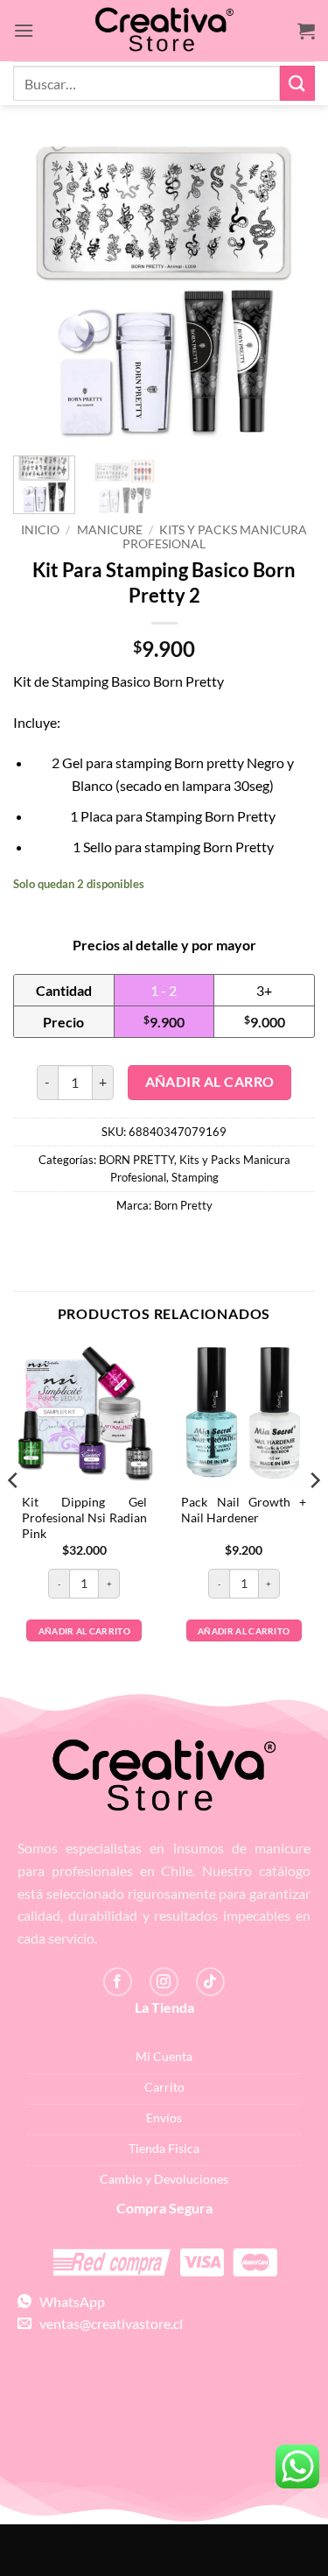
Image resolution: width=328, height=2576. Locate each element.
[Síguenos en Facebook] (118, 1982)
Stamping (195, 1177)
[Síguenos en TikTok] (210, 1982)
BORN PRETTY (136, 1160)
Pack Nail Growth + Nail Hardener (244, 1510)
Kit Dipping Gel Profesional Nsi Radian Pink (84, 1517)
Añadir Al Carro (210, 1082)
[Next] (287, 291)
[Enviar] (297, 83)
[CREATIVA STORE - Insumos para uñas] (164, 31)
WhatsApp (68, 2301)
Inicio (40, 530)
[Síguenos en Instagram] (164, 1982)
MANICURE (110, 530)
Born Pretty (183, 1205)
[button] (24, 30)
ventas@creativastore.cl (107, 2323)
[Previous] (41, 291)
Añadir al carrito (84, 1631)
